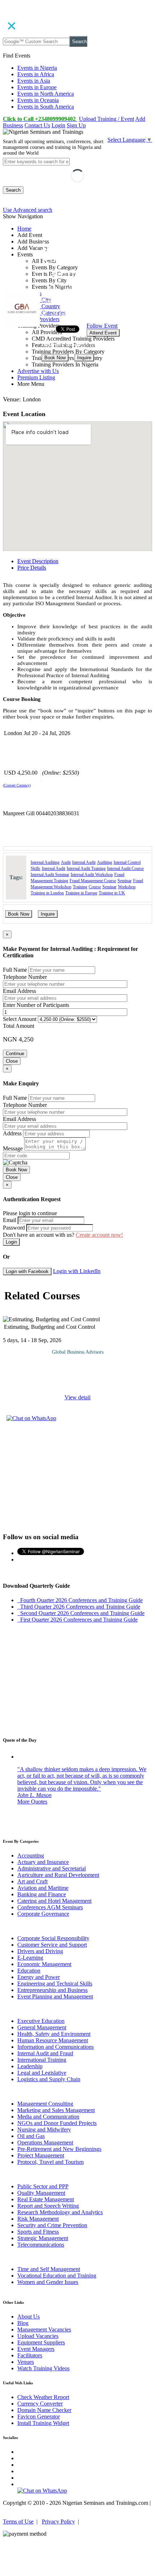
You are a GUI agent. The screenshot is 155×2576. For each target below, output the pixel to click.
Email (10, 1220)
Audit (66, 862)
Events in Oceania (38, 100)
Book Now (55, 358)
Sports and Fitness (38, 2232)
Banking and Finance (42, 1894)
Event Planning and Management (55, 1996)
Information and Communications (56, 2047)
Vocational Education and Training (57, 2276)
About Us (28, 2317)
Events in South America (46, 107)
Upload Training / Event (107, 119)
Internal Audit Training (86, 868)
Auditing (105, 862)
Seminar (125, 881)
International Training (42, 2060)
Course (95, 887)
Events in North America (46, 94)
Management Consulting (45, 2104)
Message (13, 1148)
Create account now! (99, 1235)
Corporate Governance (43, 1914)
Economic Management (44, 1964)
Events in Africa (36, 74)
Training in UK (112, 893)
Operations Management (45, 2142)
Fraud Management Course (93, 881)
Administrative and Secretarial (52, 1868)
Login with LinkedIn (77, 1271)
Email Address (19, 991)
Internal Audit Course (125, 868)
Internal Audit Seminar (50, 875)
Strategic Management (43, 2238)
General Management (42, 2027)
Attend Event (103, 333)
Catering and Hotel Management (54, 1901)
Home (24, 229)
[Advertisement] (77, 1476)
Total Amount (19, 1026)
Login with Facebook (27, 1271)
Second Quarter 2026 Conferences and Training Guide (81, 1613)
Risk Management (38, 2219)
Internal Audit (84, 862)
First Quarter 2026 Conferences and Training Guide (77, 1620)
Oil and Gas (31, 2136)
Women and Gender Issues (48, 2282)
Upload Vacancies (38, 2336)
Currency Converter (40, 2404)
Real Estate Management (46, 2199)
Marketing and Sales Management (56, 2110)
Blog (23, 2323)
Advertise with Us (38, 371)
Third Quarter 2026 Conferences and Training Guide (79, 1607)
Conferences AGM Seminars (50, 1907)
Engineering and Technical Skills (55, 1984)
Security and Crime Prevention (52, 2225)
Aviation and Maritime (43, 1888)
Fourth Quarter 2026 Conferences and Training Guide (80, 1600)
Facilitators (30, 2355)
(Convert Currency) (17, 785)
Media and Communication (48, 2117)
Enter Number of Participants (36, 1005)
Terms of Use (18, 2522)
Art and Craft (32, 1881)
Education (29, 1971)
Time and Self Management (49, 2269)
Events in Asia (34, 81)
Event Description (38, 561)
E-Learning (30, 1958)
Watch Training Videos (43, 2368)
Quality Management (41, 2193)
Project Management (41, 2155)
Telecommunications (41, 2245)
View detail (77, 1397)
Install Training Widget (43, 2423)
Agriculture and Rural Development (58, 1875)
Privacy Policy (58, 2522)
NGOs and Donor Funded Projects (57, 2123)
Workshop (127, 887)
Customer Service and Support (52, 1945)
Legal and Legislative (42, 2073)
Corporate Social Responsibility (53, 1938)
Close (12, 1061)
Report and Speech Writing (48, 2206)
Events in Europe (37, 87)
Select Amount (20, 1019)
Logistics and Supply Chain (49, 2079)
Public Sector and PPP (43, 2186)
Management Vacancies (44, 2329)
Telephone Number (25, 977)
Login (58, 125)
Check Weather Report (43, 2397)
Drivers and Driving (40, 1951)
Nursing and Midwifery (44, 2130)
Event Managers (36, 2349)
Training (80, 887)
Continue (15, 1054)
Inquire (84, 358)
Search (79, 42)
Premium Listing (36, 377)
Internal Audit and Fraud (45, 2053)
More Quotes (32, 1802)
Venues (26, 2362)
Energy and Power (39, 1977)
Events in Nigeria (37, 68)
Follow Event (102, 326)
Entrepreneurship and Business (52, 1990)
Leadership (30, 2066)
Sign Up (76, 125)
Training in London (47, 893)
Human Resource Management (53, 2040)
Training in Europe (81, 893)
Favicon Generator (39, 2417)
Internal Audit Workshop (92, 875)
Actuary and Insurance (43, 1862)
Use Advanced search (28, 210)
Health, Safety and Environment (54, 2034)
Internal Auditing (45, 862)
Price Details (32, 568)
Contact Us (37, 125)
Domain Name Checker (44, 2410)
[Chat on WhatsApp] (31, 1418)
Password (14, 1228)
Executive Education (41, 2021)
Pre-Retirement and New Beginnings (59, 2149)
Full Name (15, 970)
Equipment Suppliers (41, 2342)
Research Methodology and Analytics (60, 2212)
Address (12, 1133)
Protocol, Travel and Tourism (50, 2162)
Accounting (31, 1855)
